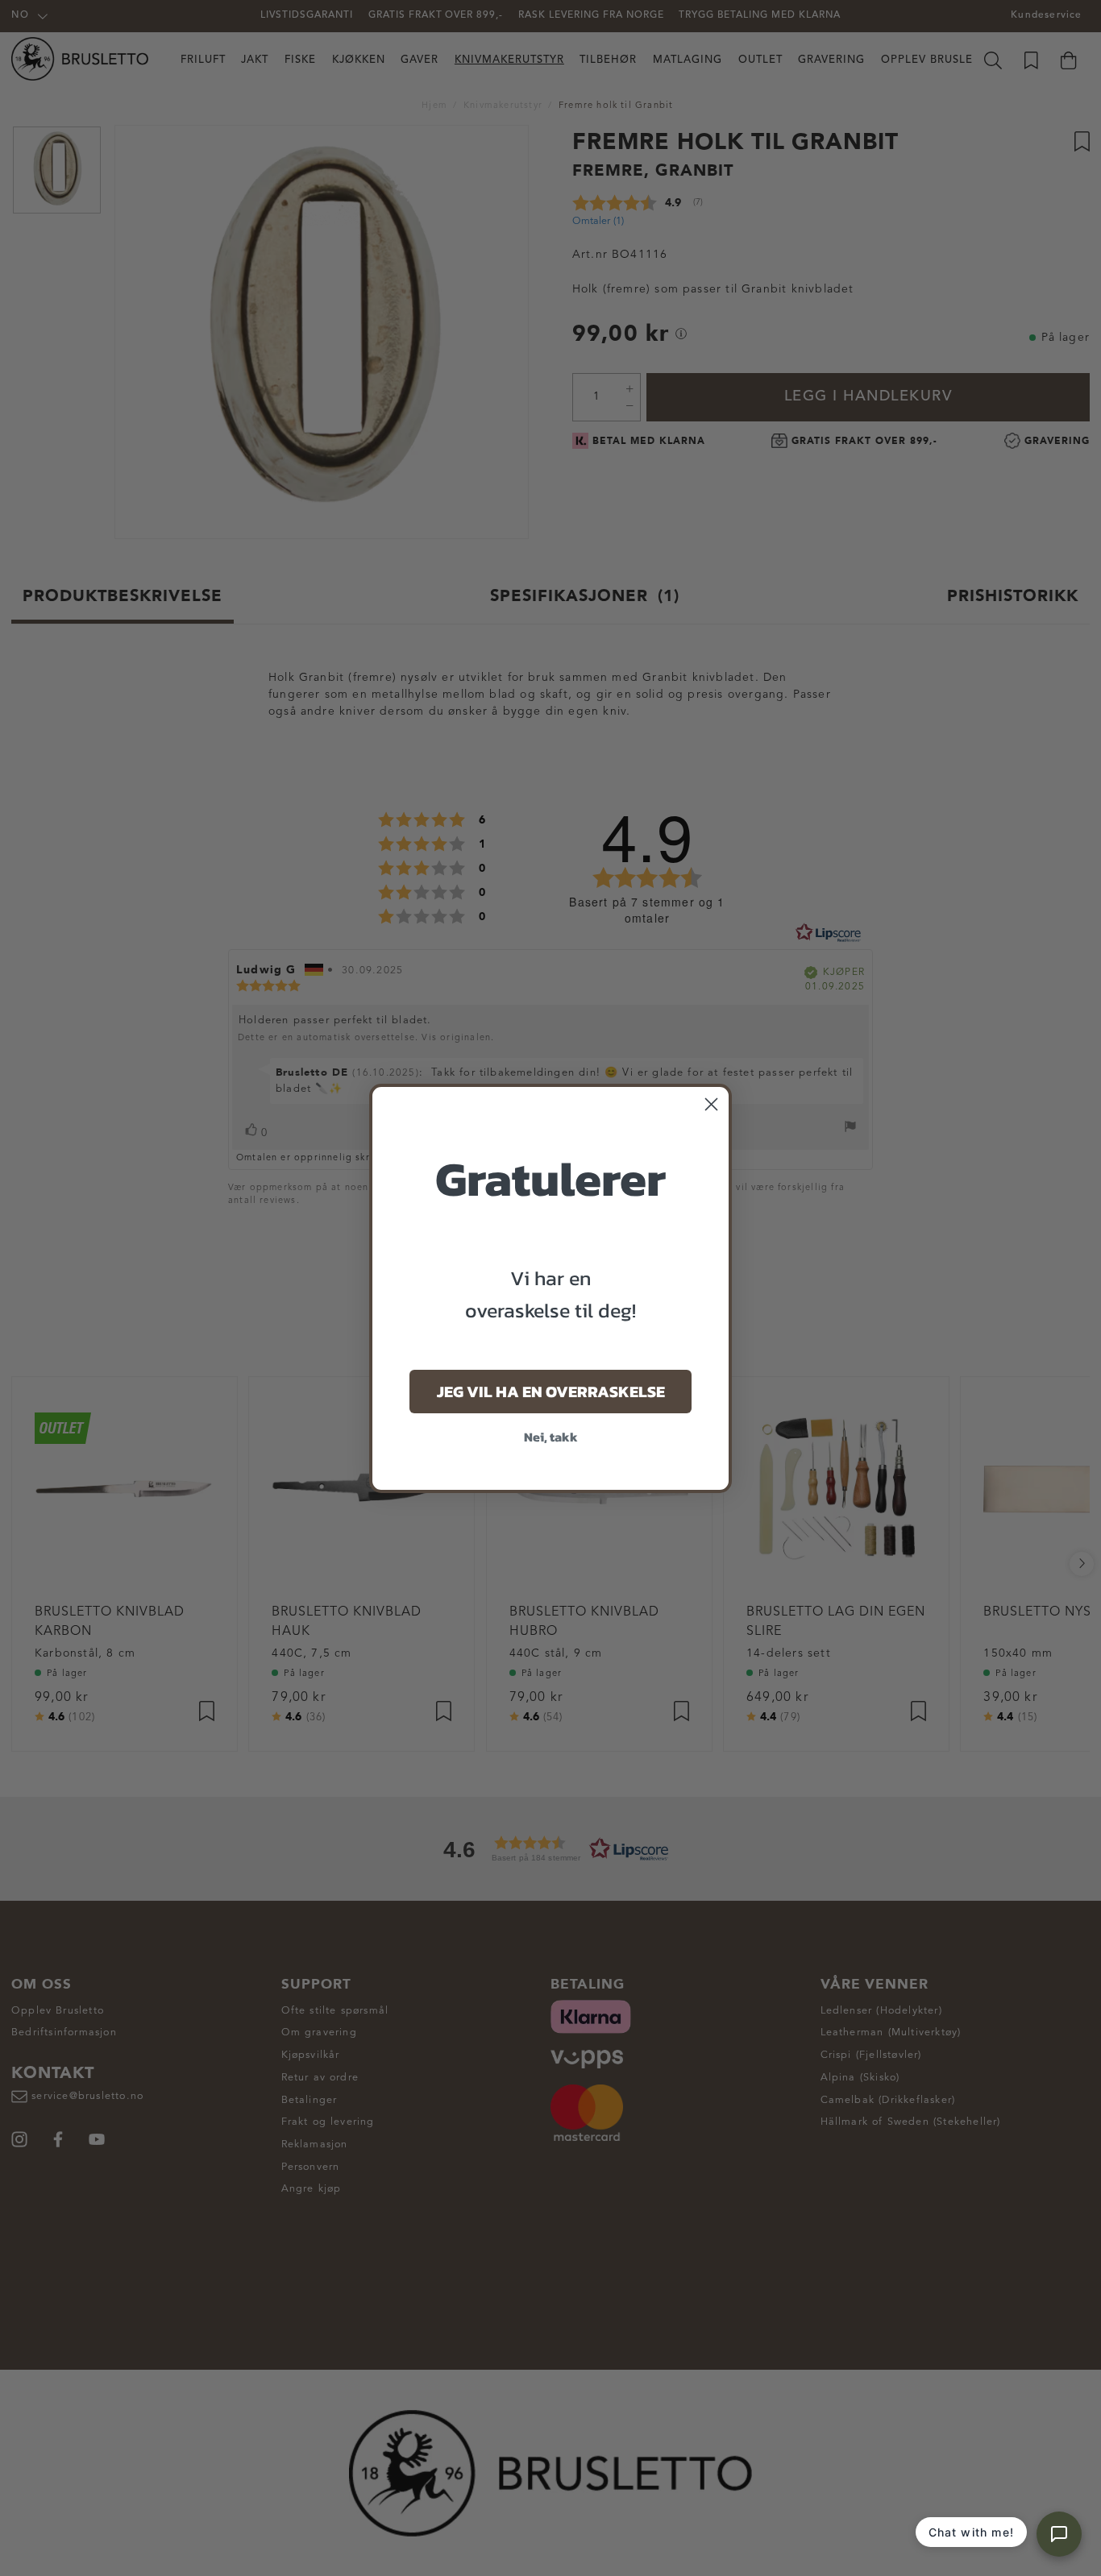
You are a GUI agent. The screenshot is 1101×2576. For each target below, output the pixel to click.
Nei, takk (551, 1437)
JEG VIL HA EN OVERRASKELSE (551, 1392)
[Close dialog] (711, 1104)
